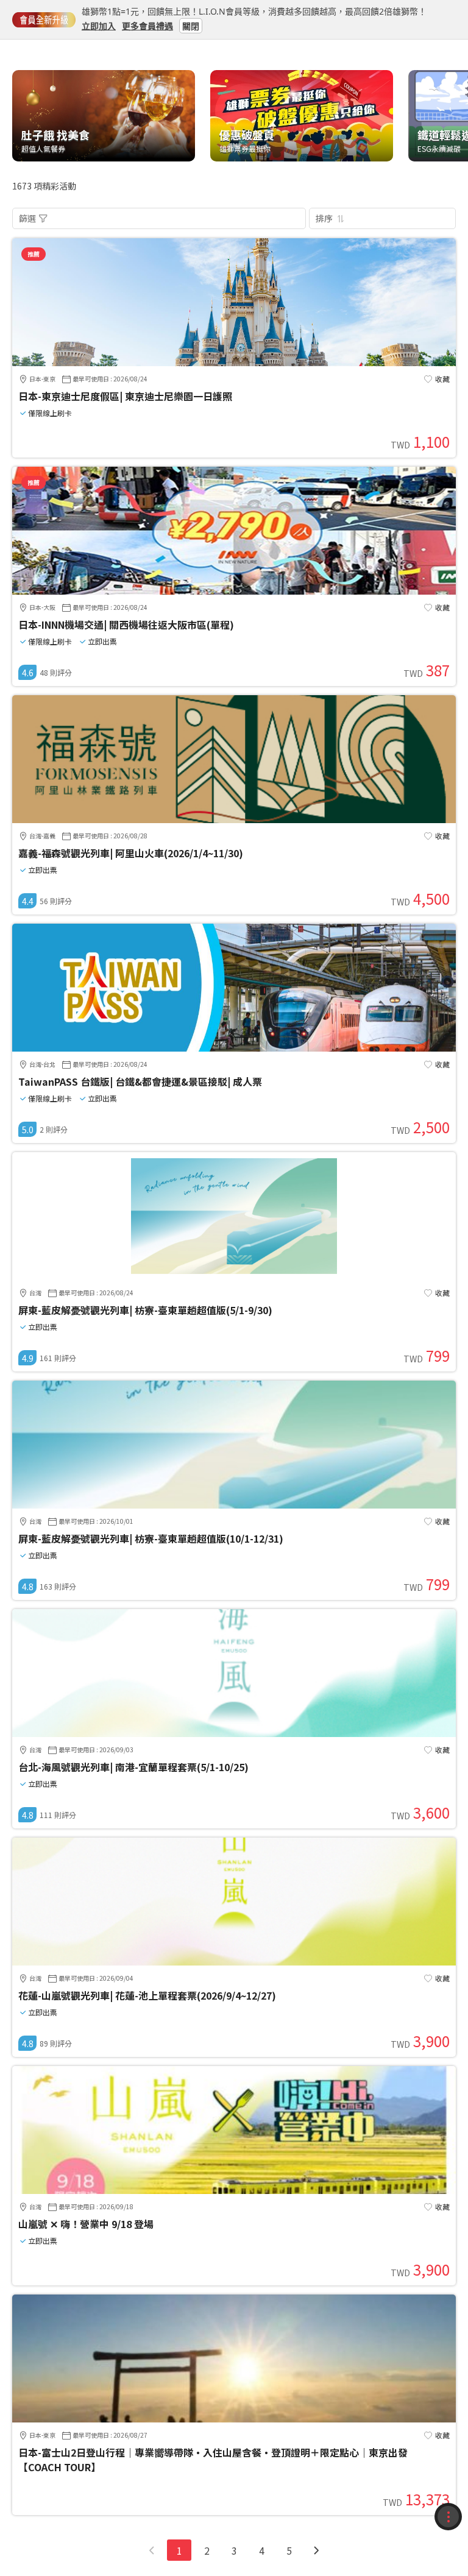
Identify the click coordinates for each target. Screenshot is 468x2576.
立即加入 (99, 25)
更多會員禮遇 (147, 25)
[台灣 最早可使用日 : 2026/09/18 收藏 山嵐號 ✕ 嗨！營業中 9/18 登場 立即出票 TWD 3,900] (234, 2190)
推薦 (34, 254)
